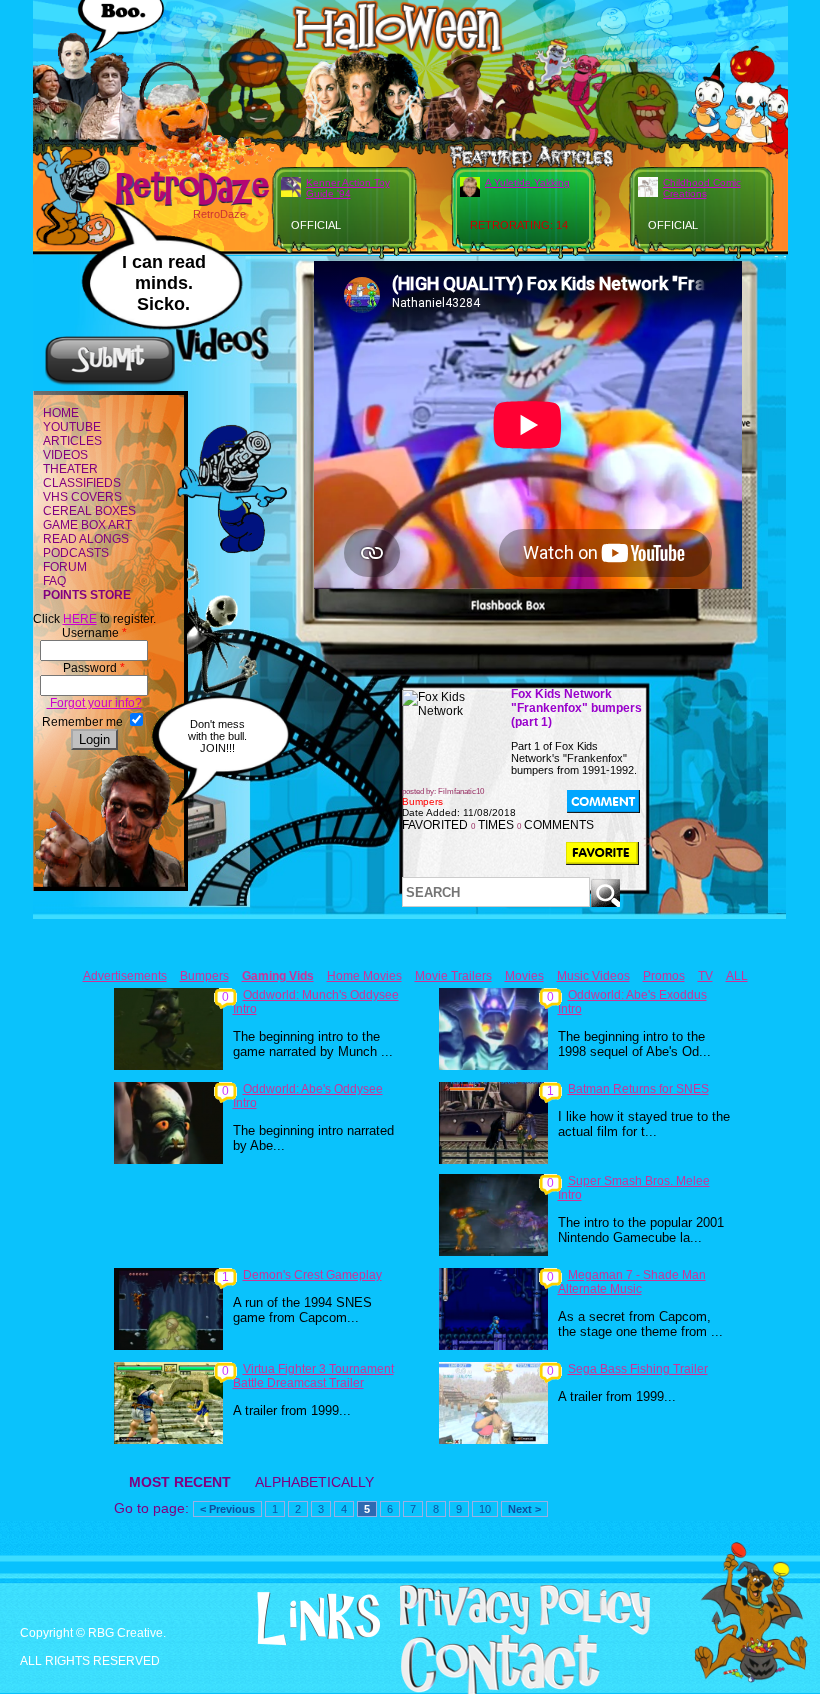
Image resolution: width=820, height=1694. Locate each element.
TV (705, 976)
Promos (664, 976)
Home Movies (364, 976)
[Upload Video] (110, 382)
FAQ (54, 581)
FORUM (65, 567)
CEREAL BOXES (89, 511)
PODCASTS (76, 553)
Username (94, 633)
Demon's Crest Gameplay (312, 1275)
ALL (737, 976)
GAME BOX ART (87, 525)
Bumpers (204, 976)
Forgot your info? (94, 703)
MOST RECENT (180, 1482)
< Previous (227, 1509)
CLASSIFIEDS (82, 483)
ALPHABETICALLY (314, 1482)
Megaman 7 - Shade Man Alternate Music (632, 1282)
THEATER (70, 469)
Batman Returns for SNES (638, 1089)
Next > (524, 1509)
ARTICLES (72, 441)
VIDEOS (65, 455)
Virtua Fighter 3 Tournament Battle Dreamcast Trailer (313, 1376)
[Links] (292, 1619)
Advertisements (125, 976)
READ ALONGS (86, 539)
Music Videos (593, 976)
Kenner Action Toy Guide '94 (348, 188)
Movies (524, 976)
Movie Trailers (453, 976)
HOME (61, 413)
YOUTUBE (72, 427)
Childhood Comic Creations (702, 188)
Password (94, 668)
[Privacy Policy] (499, 1631)
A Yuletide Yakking (527, 182)
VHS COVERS (82, 497)
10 (485, 1509)
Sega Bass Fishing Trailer (638, 1369)
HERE (80, 619)
